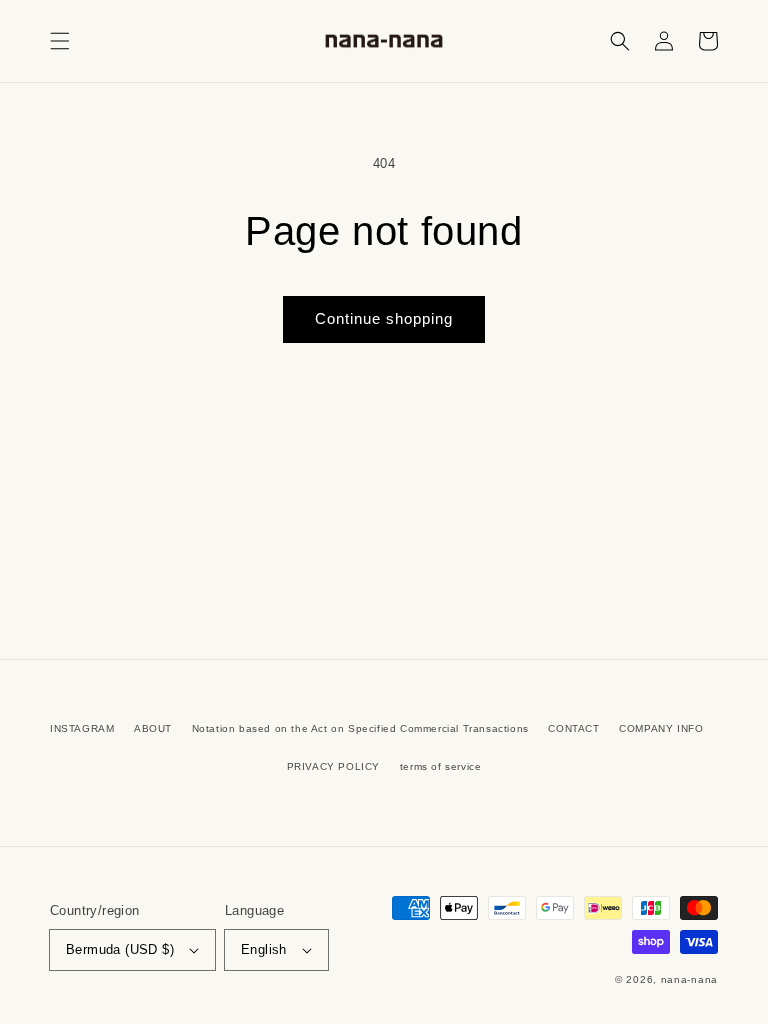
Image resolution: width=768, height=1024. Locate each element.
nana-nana (689, 979)
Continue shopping (384, 318)
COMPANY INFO (661, 728)
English (264, 949)
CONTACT (573, 728)
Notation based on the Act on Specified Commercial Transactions (360, 728)
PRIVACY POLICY (333, 766)
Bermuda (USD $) (120, 949)
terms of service (441, 766)
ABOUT (153, 728)
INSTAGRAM (82, 728)
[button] (60, 41)
